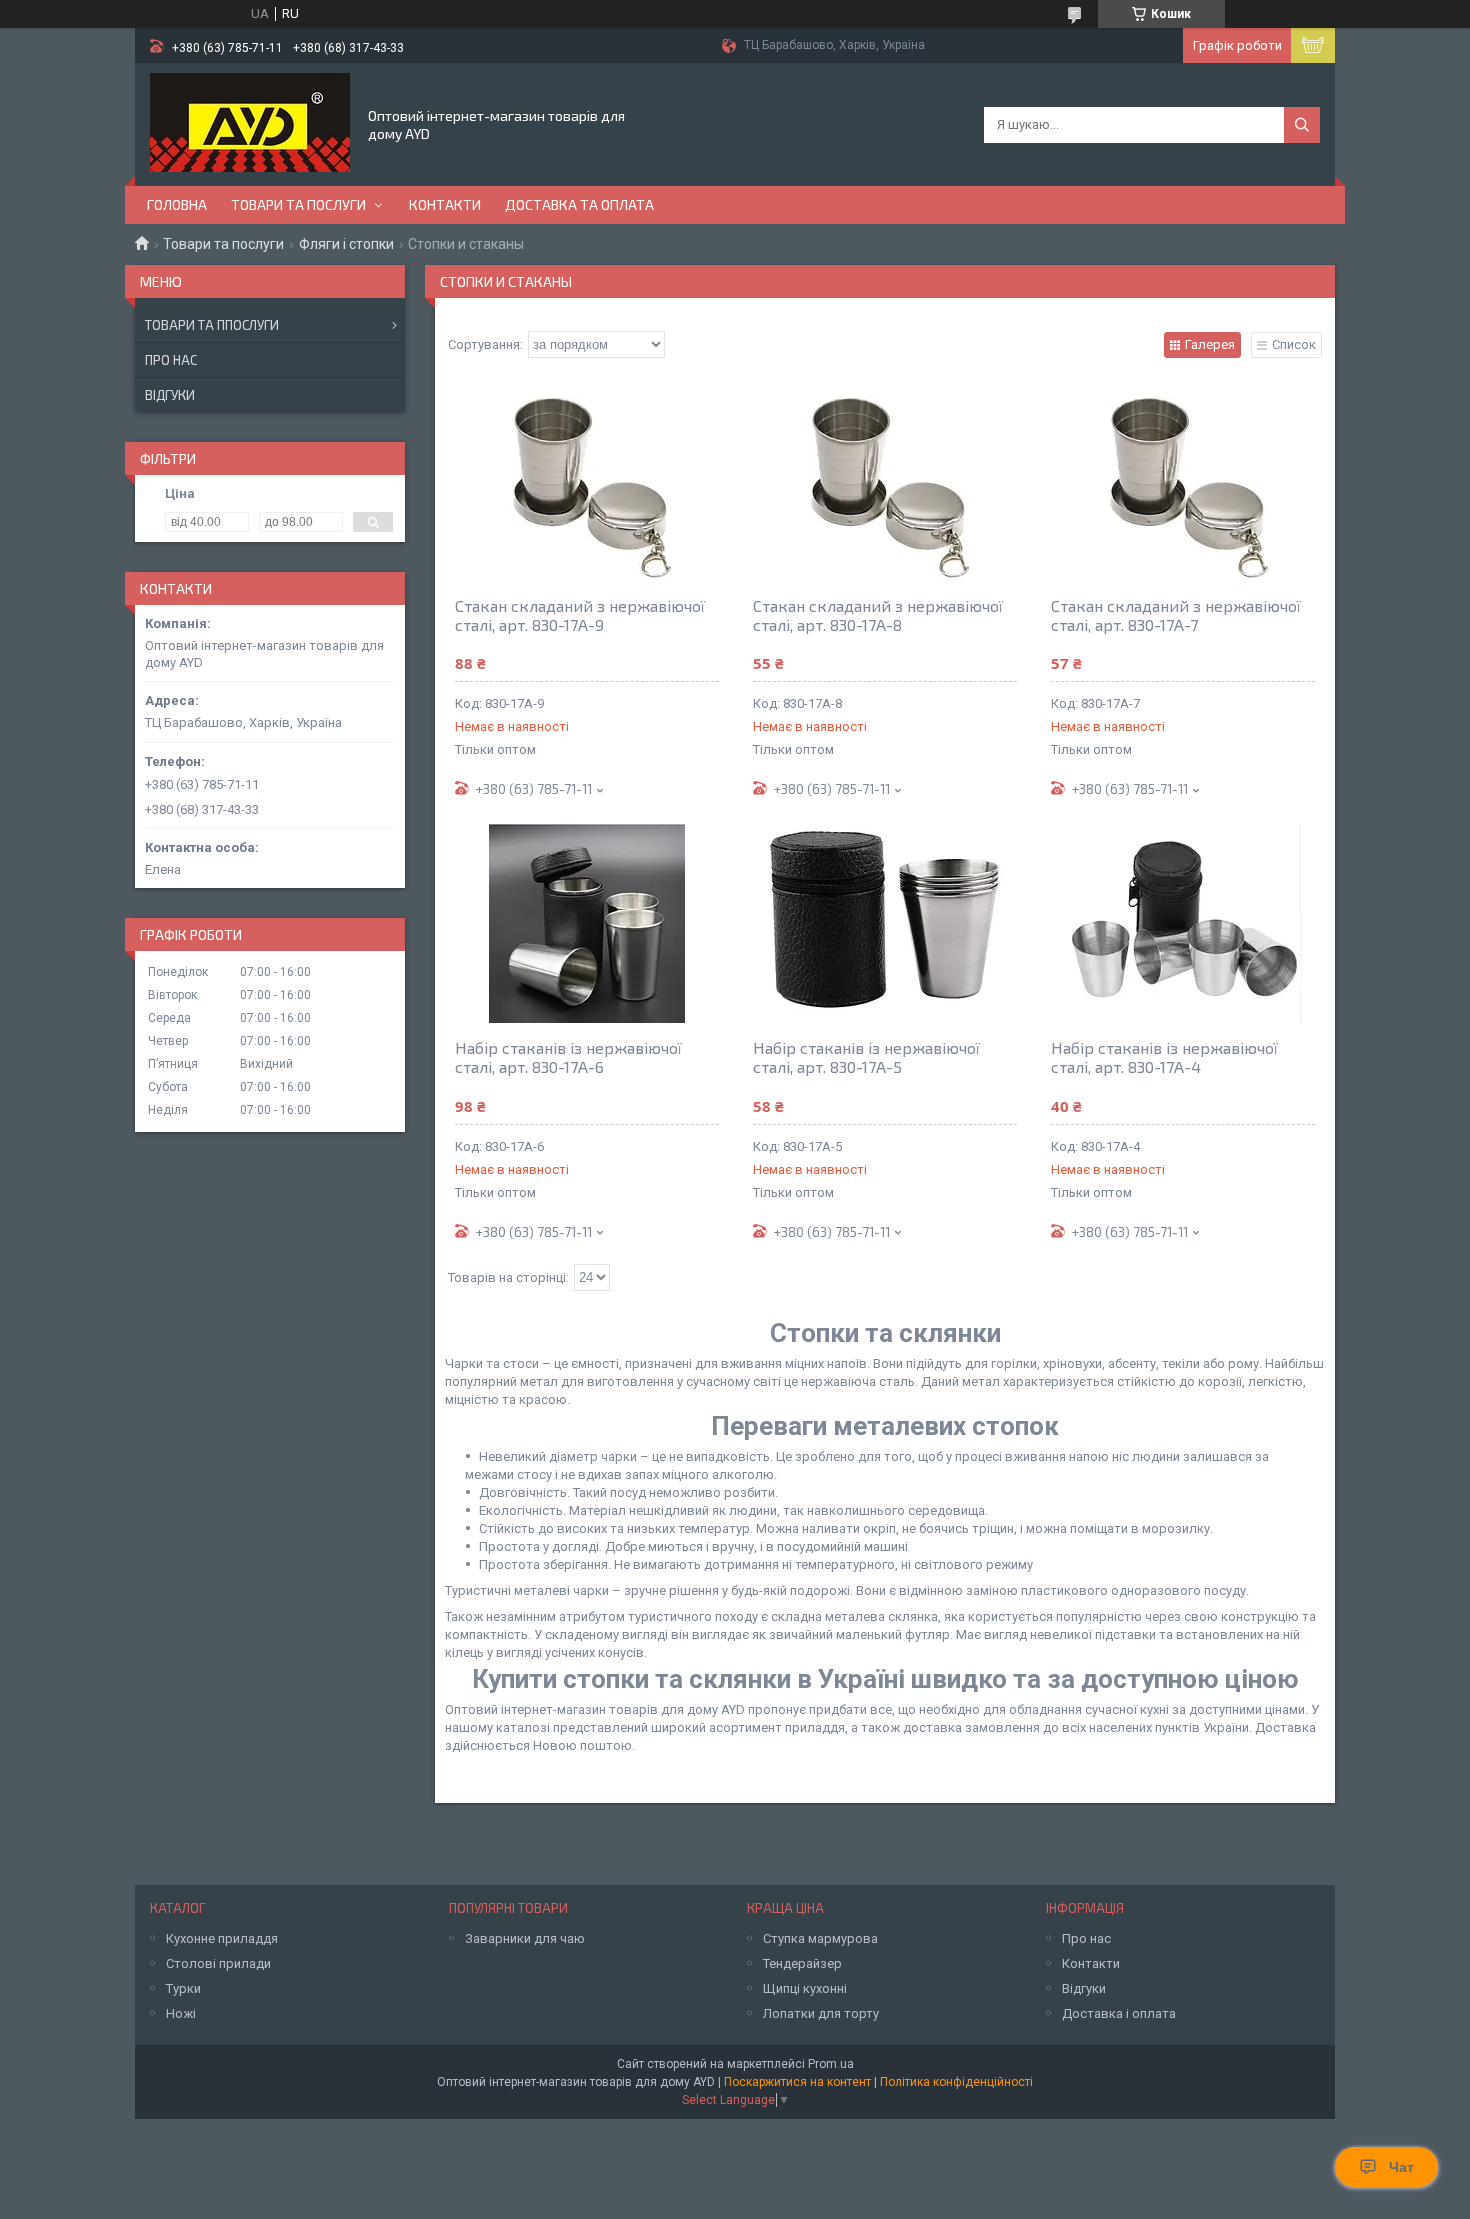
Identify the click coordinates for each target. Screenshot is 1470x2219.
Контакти (445, 204)
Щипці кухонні (805, 1988)
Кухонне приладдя (222, 1938)
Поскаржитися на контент (797, 2082)
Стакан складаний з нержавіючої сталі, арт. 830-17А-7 (1176, 615)
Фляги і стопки (346, 244)
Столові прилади (218, 1963)
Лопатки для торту (821, 2013)
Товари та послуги (298, 204)
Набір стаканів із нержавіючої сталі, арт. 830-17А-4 (1164, 1057)
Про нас (171, 360)
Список (1294, 344)
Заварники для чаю (525, 1938)
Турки (183, 1988)
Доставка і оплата (1119, 2013)
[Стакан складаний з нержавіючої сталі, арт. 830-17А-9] (587, 481)
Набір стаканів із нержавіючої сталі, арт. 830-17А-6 (568, 1057)
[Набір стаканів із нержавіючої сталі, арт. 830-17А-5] (885, 923)
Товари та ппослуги (212, 325)
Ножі (181, 2013)
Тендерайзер (802, 1963)
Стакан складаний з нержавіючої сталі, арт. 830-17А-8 (878, 615)
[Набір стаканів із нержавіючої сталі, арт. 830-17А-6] (587, 923)
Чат (1401, 2167)
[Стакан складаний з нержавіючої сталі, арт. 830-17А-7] (1183, 481)
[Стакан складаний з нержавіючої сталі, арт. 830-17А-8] (885, 481)
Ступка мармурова (820, 1938)
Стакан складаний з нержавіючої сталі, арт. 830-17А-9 (580, 615)
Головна (177, 204)
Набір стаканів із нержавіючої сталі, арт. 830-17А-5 (866, 1057)
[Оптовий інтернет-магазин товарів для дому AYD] (250, 123)
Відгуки (170, 395)
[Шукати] (1302, 125)
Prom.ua (831, 2064)
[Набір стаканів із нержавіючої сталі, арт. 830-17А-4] (1183, 923)
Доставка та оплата (579, 204)
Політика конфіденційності (956, 2082)
